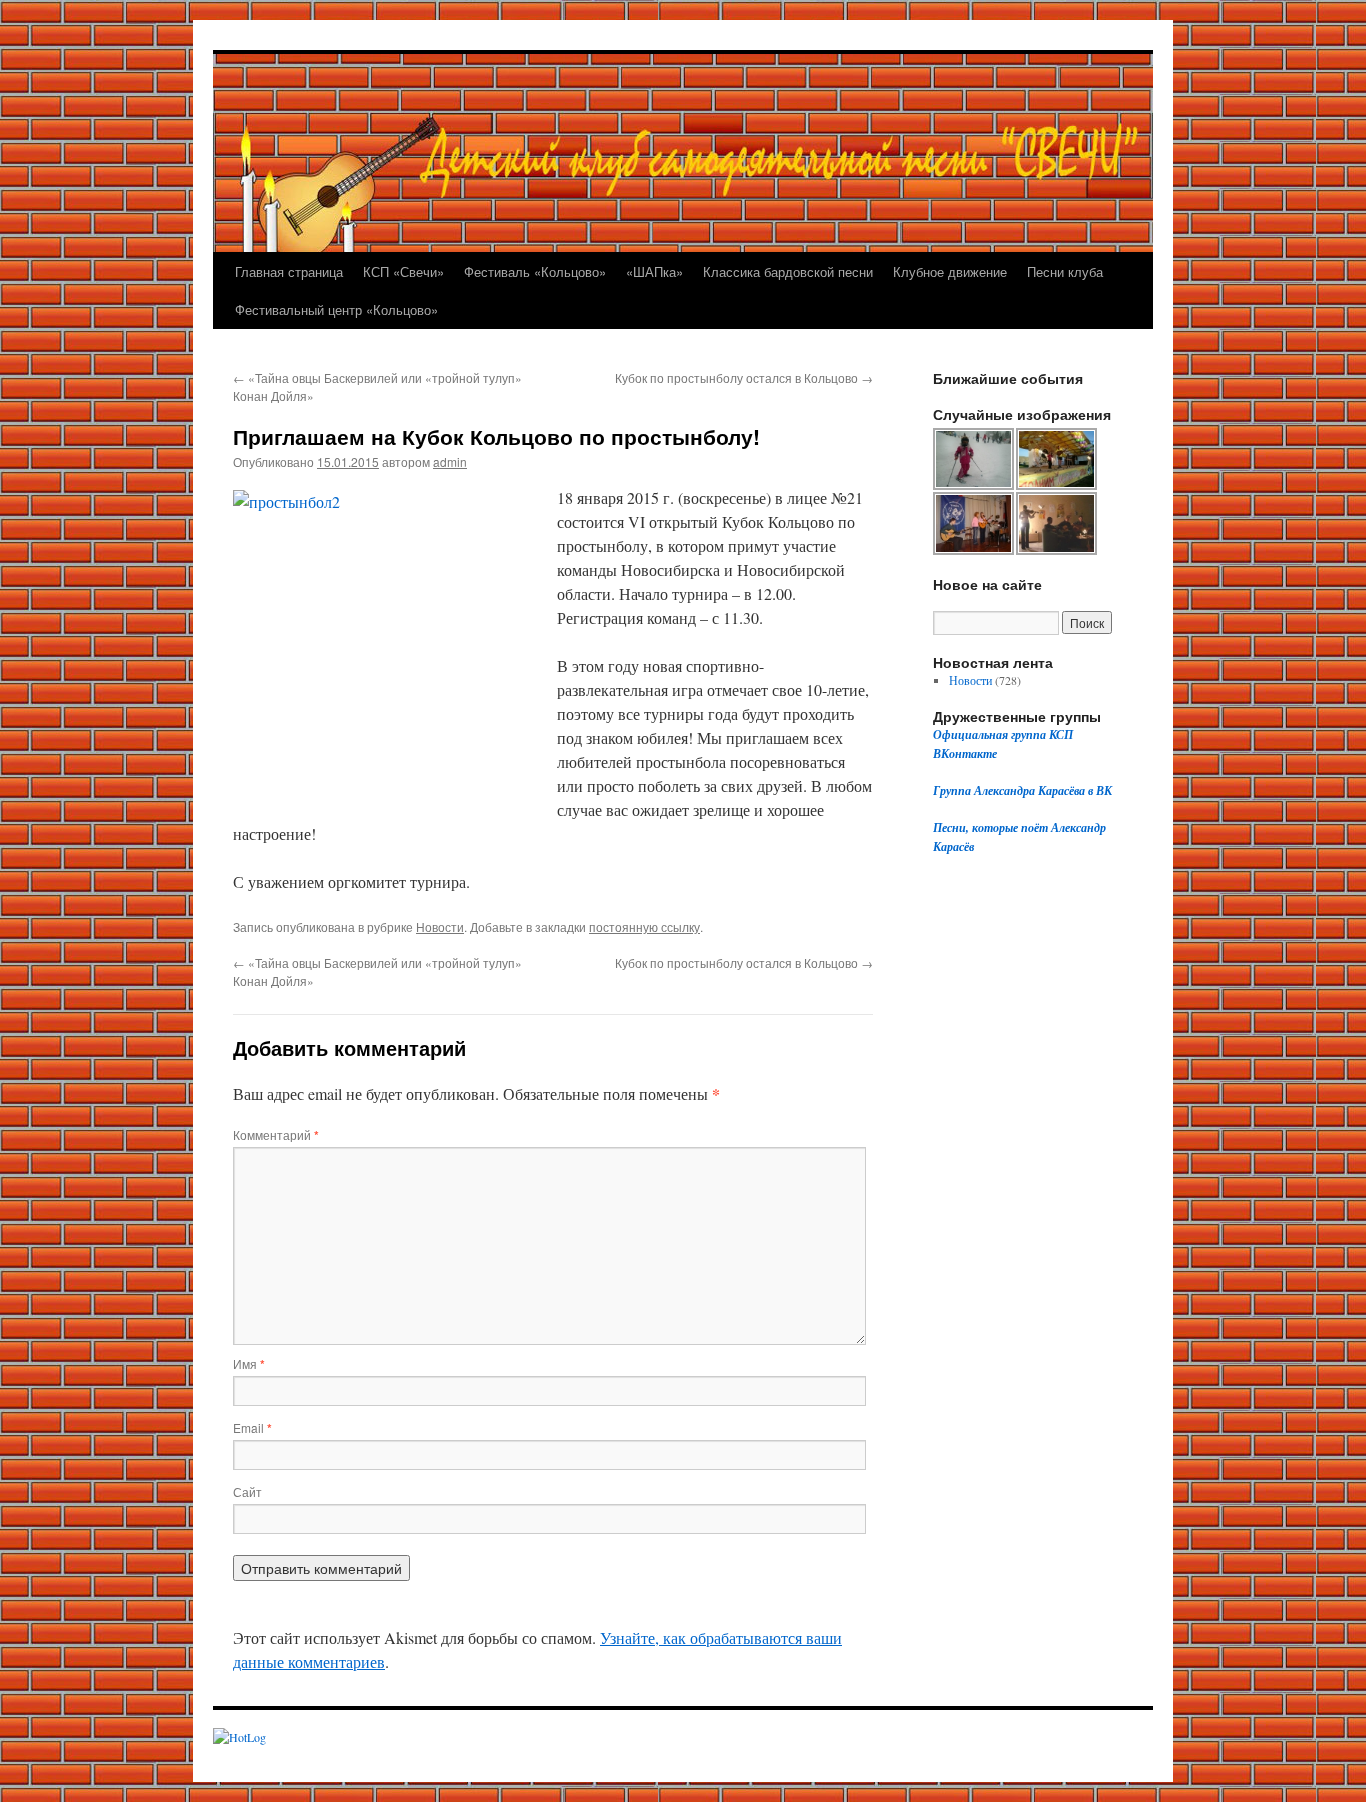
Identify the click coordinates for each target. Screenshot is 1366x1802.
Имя (249, 1363)
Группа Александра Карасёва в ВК (1022, 790)
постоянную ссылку (644, 926)
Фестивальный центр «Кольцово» (336, 309)
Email (252, 1427)
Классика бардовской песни (788, 271)
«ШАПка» (654, 271)
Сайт (247, 1491)
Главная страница (289, 271)
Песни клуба (1065, 271)
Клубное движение (950, 271)
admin (450, 461)
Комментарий (276, 1134)
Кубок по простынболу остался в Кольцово (744, 377)
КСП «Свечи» (403, 271)
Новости (440, 926)
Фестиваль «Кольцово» (535, 271)
